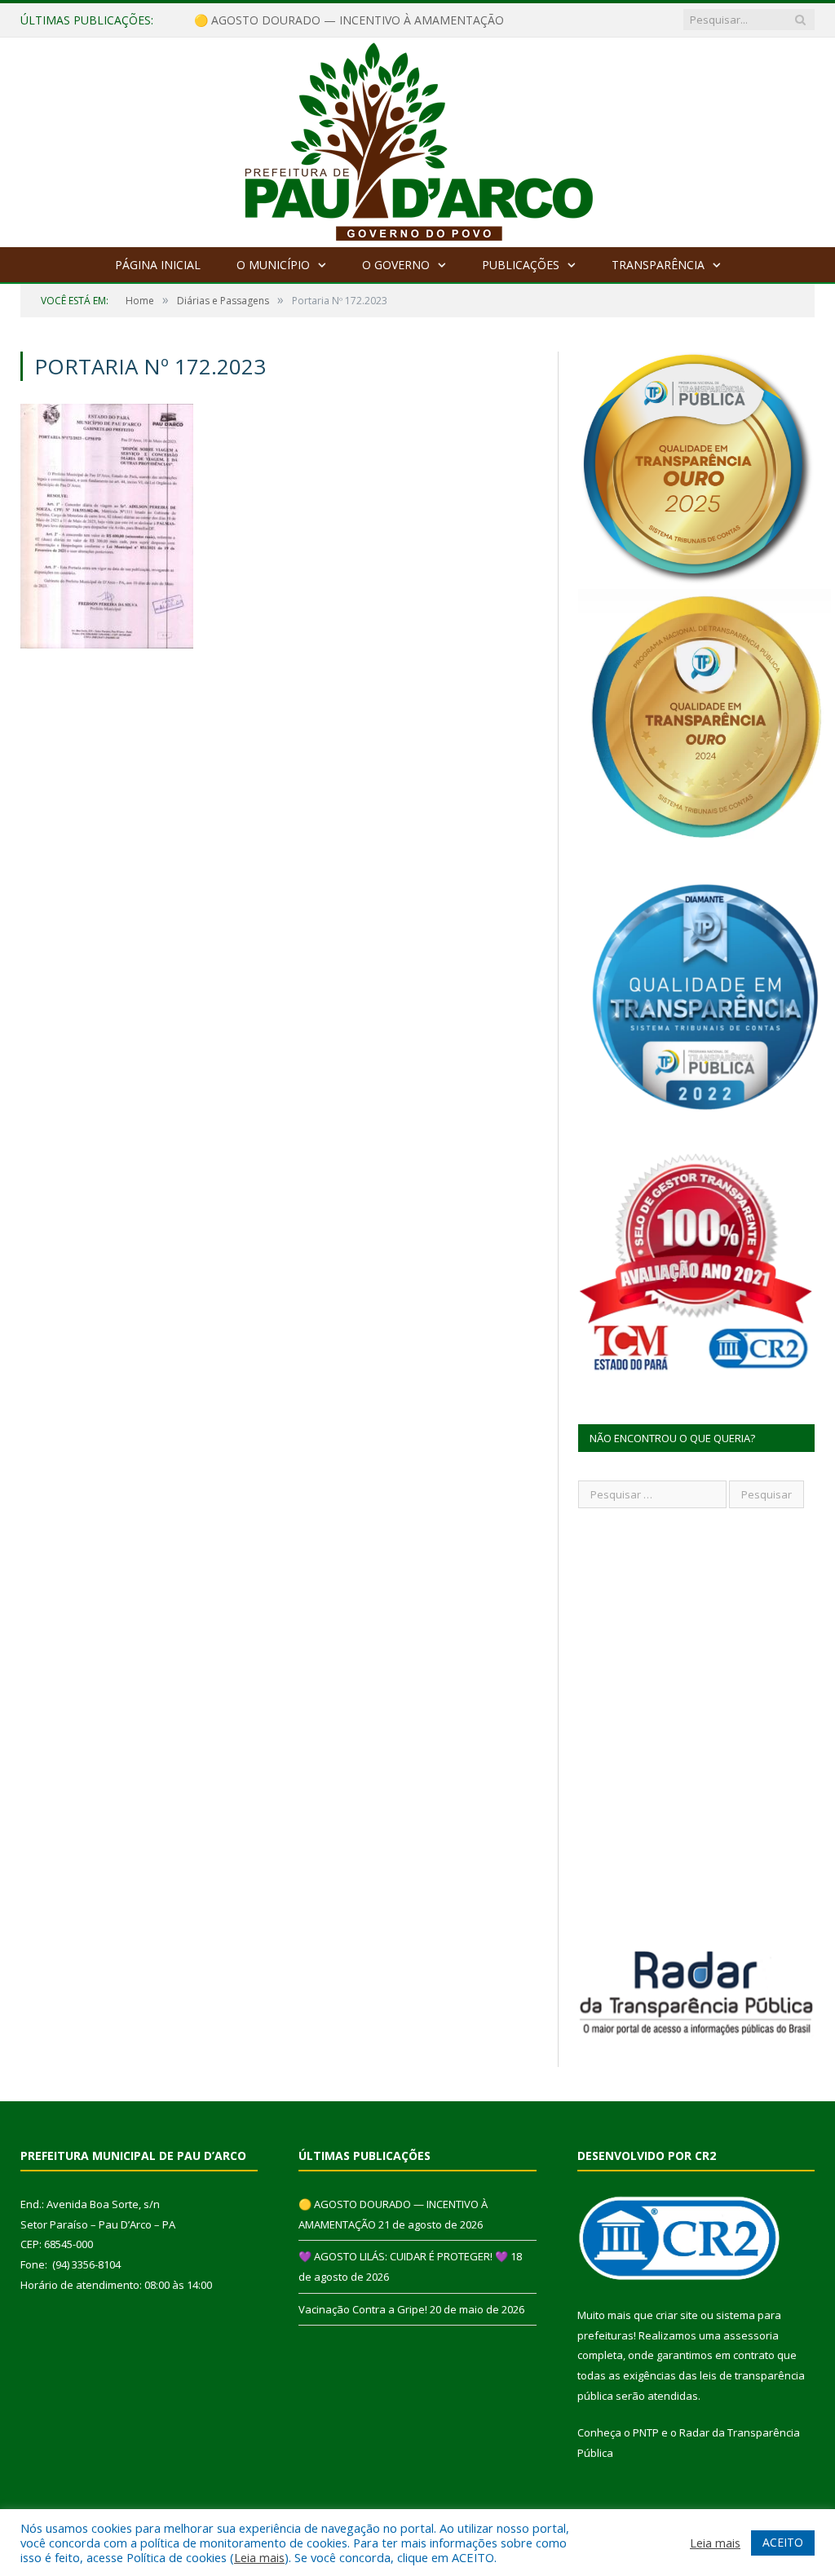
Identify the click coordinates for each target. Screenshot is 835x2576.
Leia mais (259, 2557)
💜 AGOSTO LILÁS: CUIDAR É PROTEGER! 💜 (313, 20)
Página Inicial (158, 265)
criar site (677, 2315)
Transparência (658, 265)
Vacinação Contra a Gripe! (363, 2309)
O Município (273, 265)
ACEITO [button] (783, 2542)
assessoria (751, 2335)
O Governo (396, 265)
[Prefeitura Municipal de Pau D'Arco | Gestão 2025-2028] (418, 138)
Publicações (521, 265)
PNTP (646, 2432)
